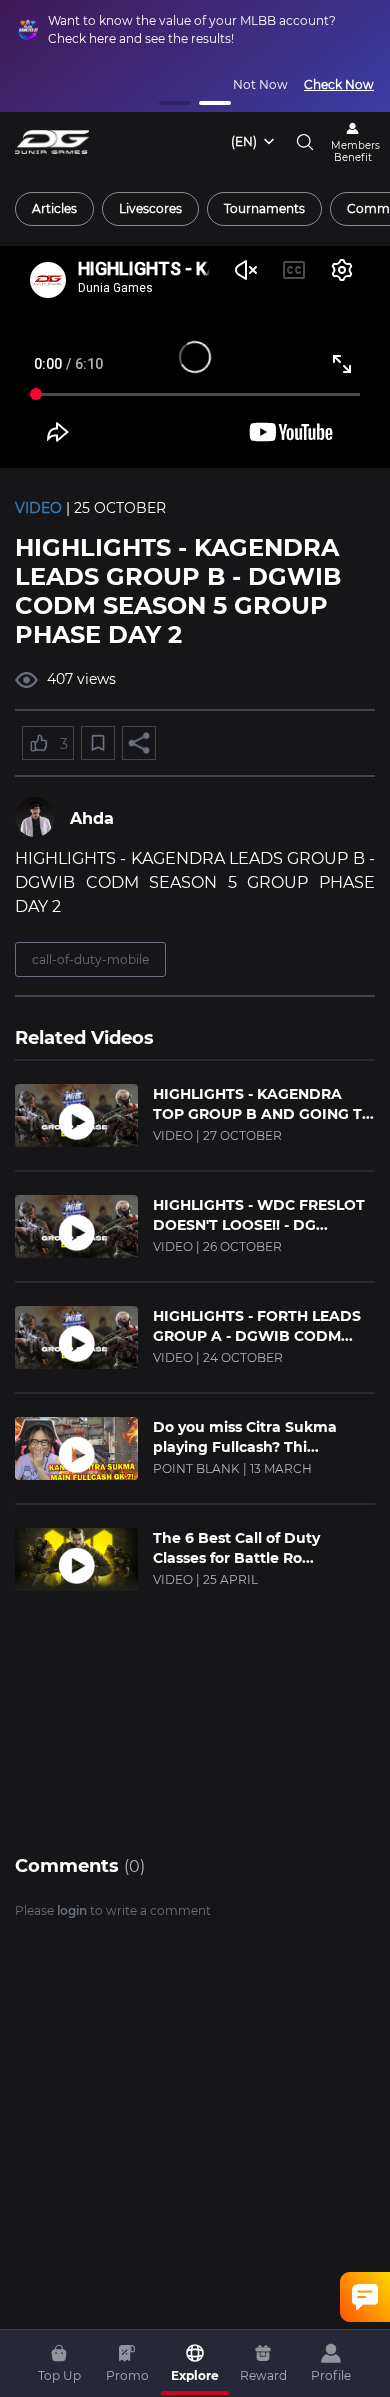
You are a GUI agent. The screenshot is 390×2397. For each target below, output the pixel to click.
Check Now (339, 84)
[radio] (54, 209)
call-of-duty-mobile (90, 959)
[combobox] (254, 142)
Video (38, 508)
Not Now (260, 84)
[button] (175, 103)
